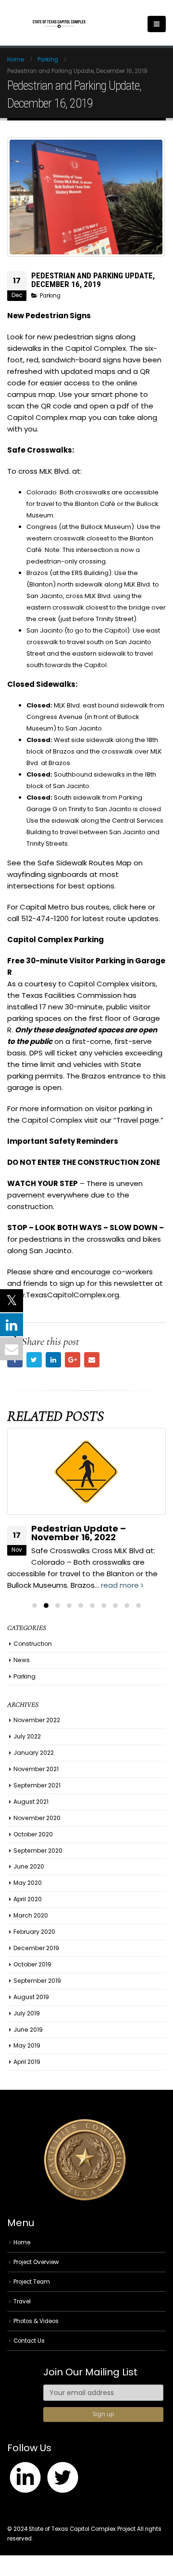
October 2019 (32, 1964)
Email (92, 1360)
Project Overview (36, 2262)
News (22, 1660)
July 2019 (27, 2013)
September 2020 (38, 1851)
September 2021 (37, 1785)
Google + (73, 1360)
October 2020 (33, 1834)
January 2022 (34, 1753)
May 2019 (27, 2045)
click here (130, 907)
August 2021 (31, 1802)
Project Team (32, 2282)
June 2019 (28, 2030)
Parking (50, 296)
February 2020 (34, 1932)
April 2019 (27, 2062)
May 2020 (28, 1883)
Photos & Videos (36, 2321)
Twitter (34, 1360)
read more (121, 1585)
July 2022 (27, 1736)
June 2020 (29, 1866)
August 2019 (31, 1997)
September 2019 (37, 1981)
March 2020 (31, 1915)
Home (22, 2242)
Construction (33, 1644)
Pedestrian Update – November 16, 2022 (79, 1533)
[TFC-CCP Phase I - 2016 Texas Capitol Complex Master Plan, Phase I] (59, 24)
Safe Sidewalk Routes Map (85, 863)
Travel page (138, 1120)
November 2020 (37, 1818)
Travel (22, 2301)
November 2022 (37, 1720)
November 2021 (36, 1769)
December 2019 (36, 1948)
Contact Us (29, 2341)
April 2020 (28, 1899)
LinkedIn (53, 1360)
